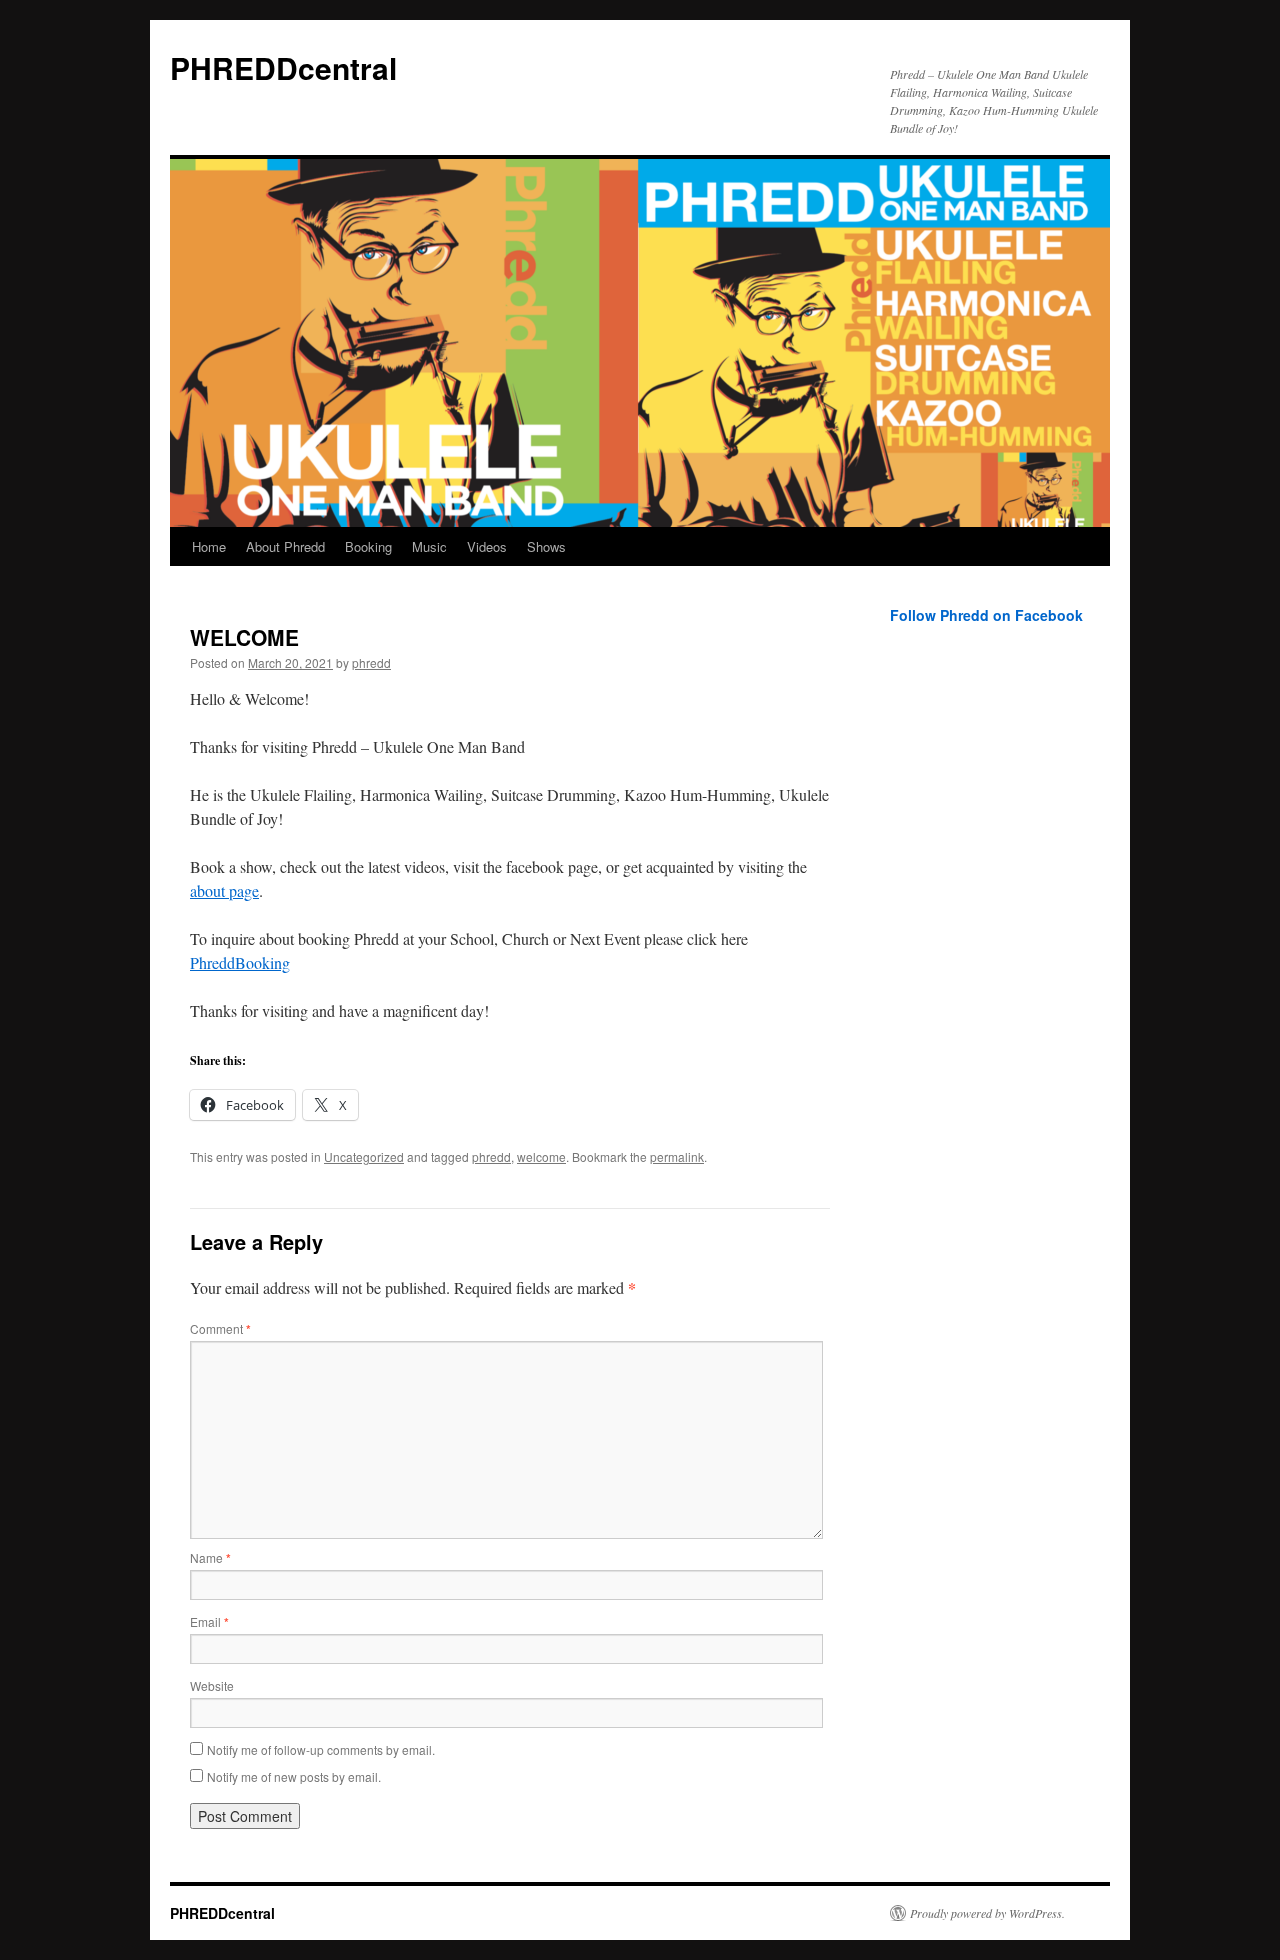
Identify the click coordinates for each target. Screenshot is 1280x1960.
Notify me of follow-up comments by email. (321, 1749)
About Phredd (285, 546)
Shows (546, 546)
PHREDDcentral (283, 67)
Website (212, 1685)
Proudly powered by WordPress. (987, 1913)
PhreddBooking (240, 962)
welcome (541, 1156)
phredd (371, 662)
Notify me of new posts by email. (294, 1776)
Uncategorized (364, 1156)
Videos (487, 546)
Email (209, 1621)
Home (209, 546)
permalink (677, 1156)
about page (224, 890)
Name (210, 1557)
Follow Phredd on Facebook (986, 615)
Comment (220, 1328)
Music (429, 546)
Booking (368, 546)
